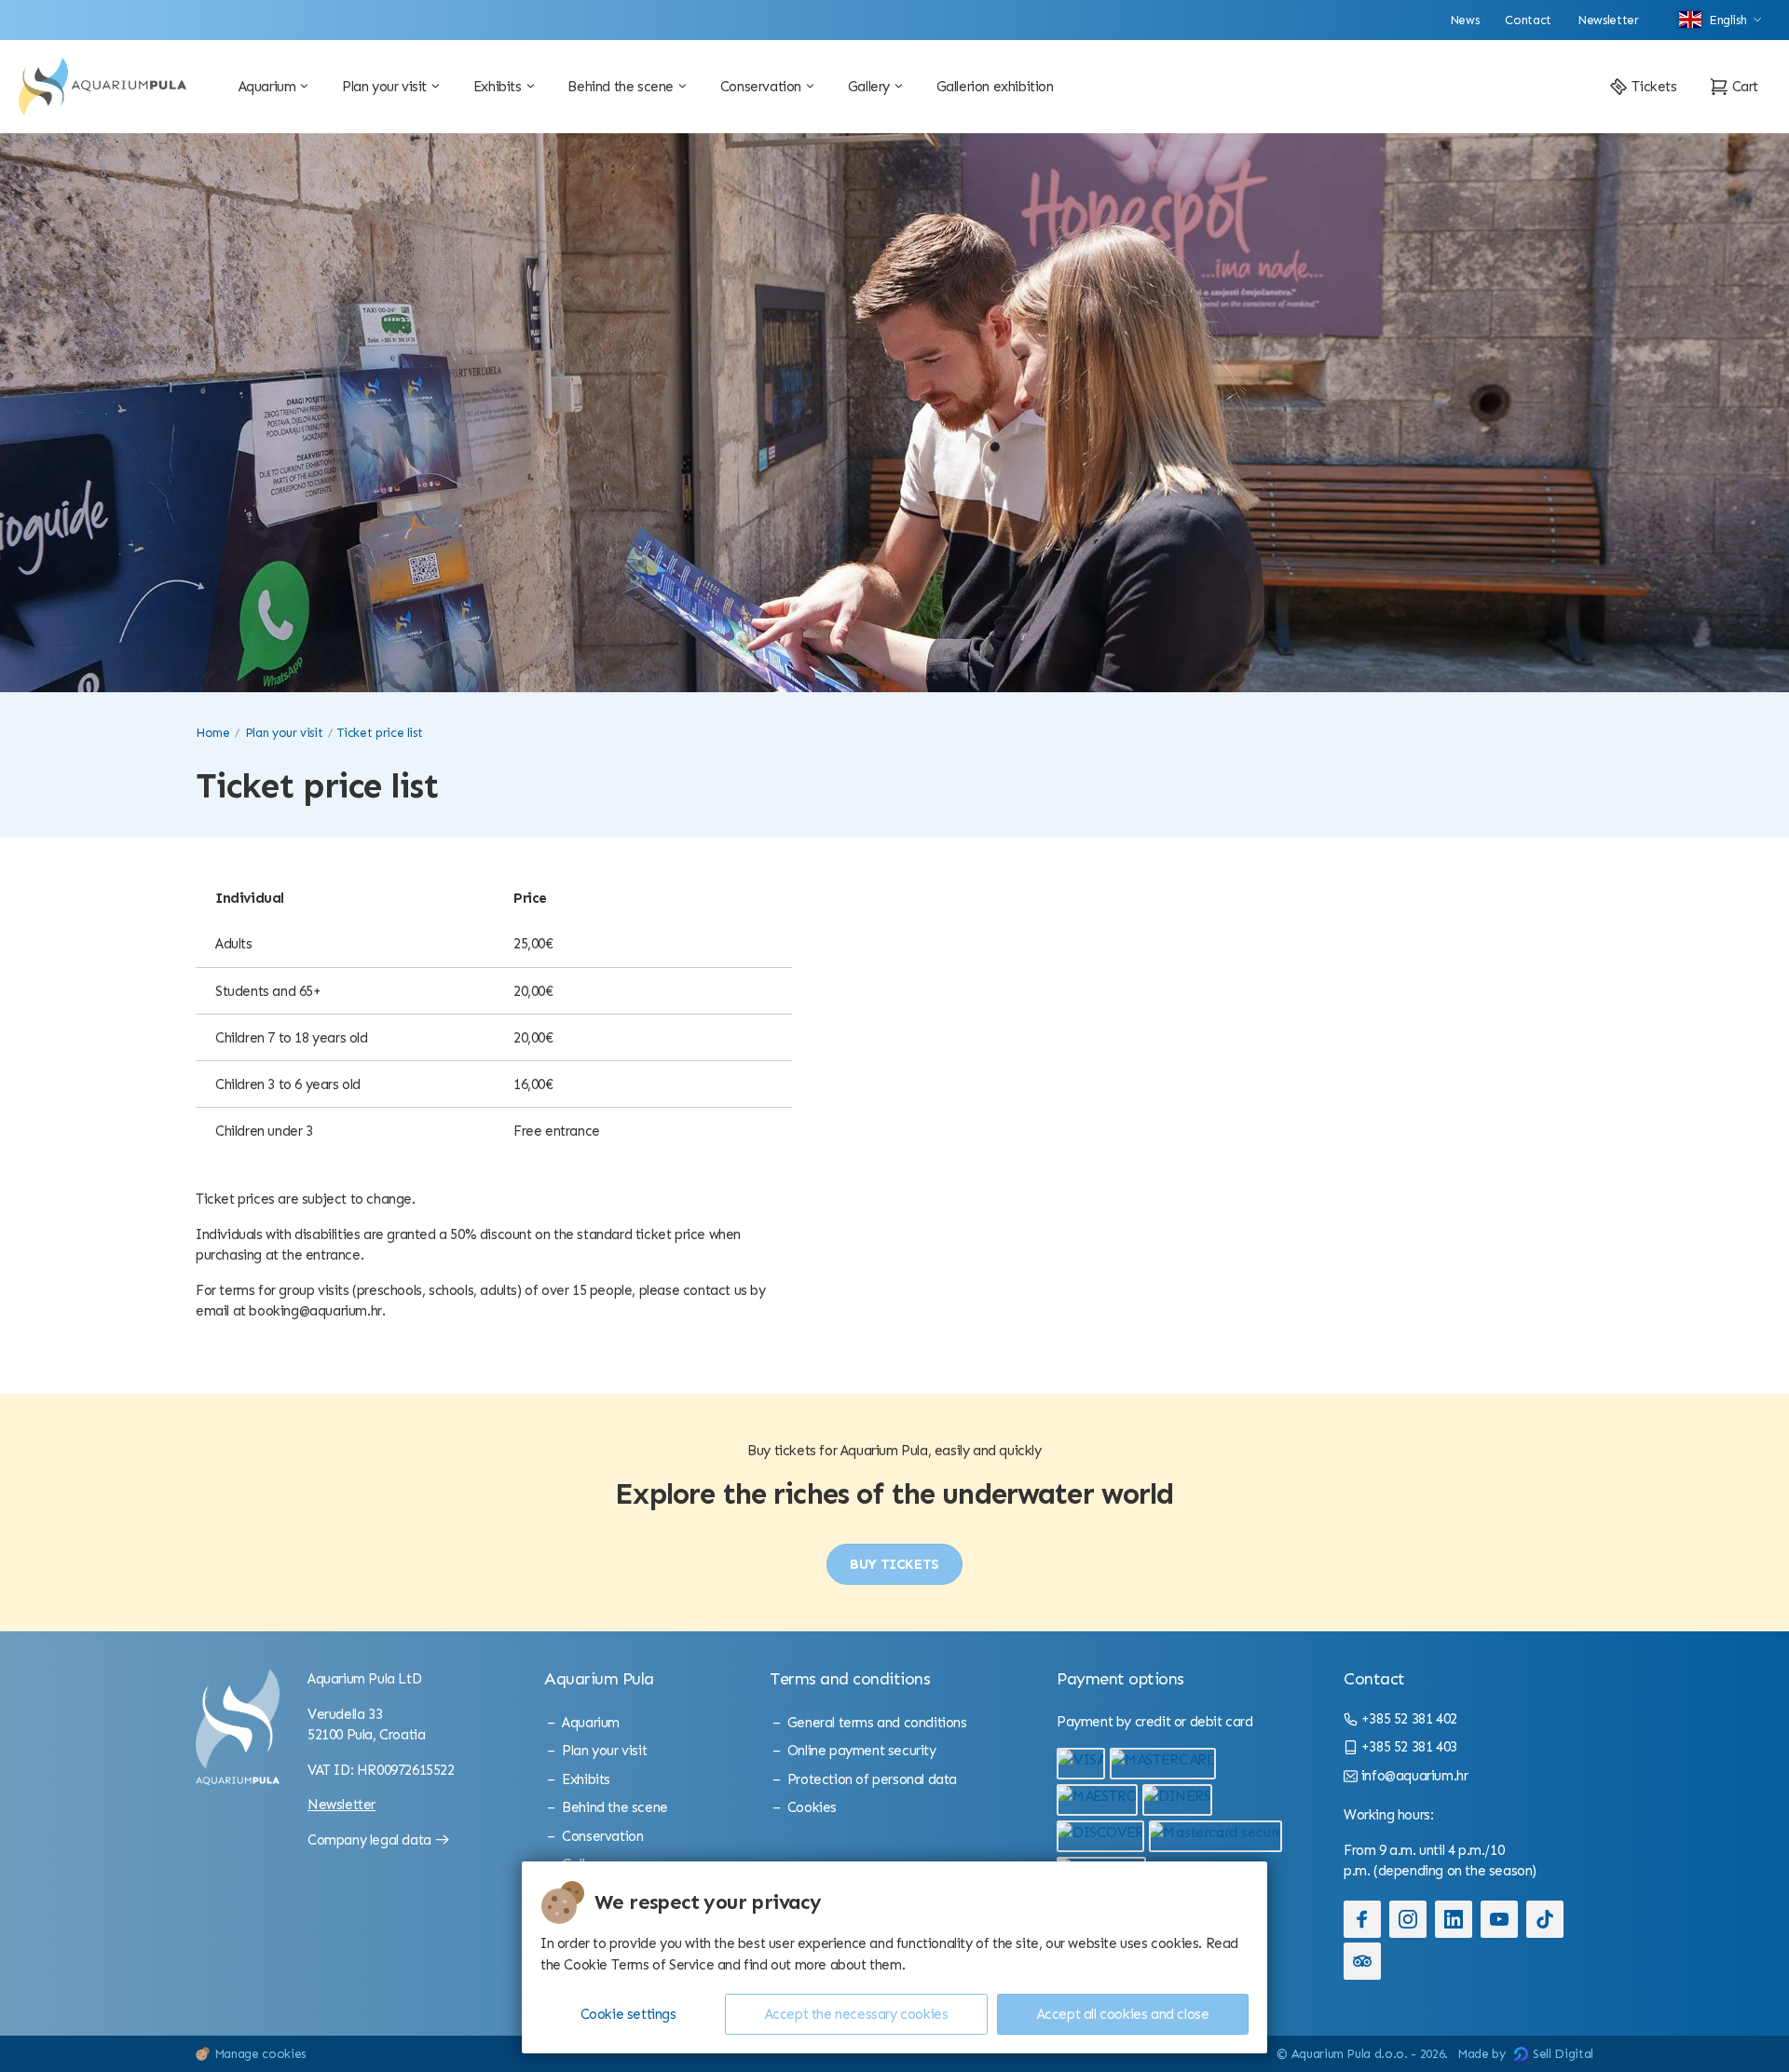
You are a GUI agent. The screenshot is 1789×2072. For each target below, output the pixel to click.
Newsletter (341, 1805)
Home (213, 733)
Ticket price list (380, 733)
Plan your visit (284, 733)
